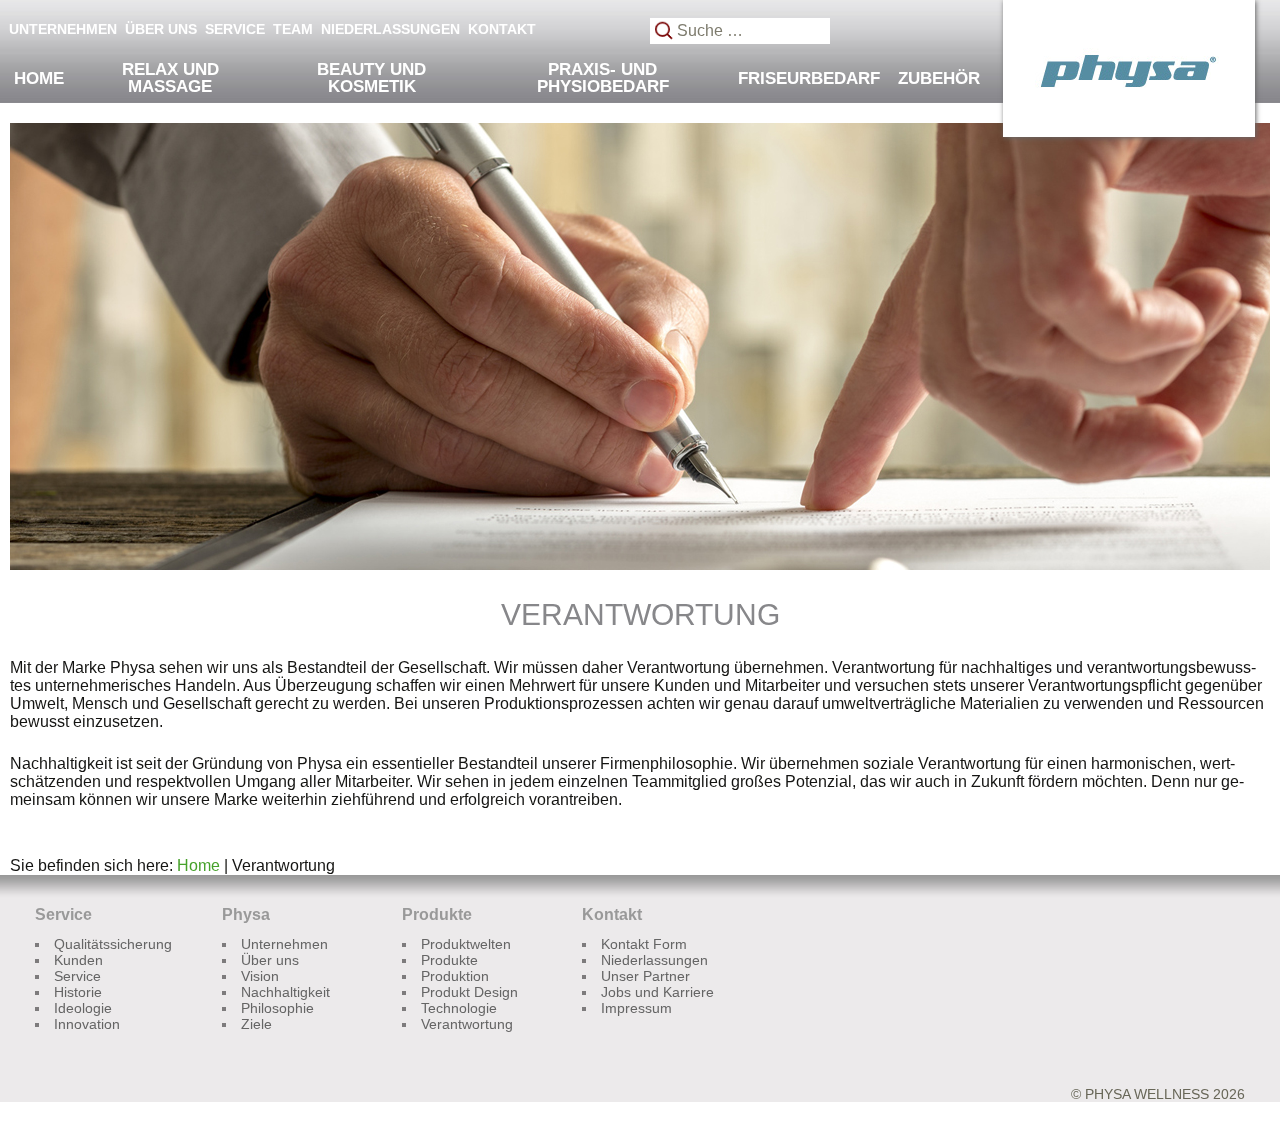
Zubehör (939, 78)
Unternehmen (63, 29)
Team (293, 29)
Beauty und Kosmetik (371, 78)
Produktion (455, 976)
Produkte (449, 960)
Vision (260, 976)
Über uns (161, 29)
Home (39, 78)
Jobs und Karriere (657, 992)
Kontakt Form (644, 944)
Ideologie (83, 1008)
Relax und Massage (170, 78)
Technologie (459, 1008)
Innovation (87, 1024)
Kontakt (502, 29)
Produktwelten (466, 944)
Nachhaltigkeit (285, 992)
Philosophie (277, 1008)
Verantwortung (467, 1024)
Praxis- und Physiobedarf (603, 78)
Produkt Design (469, 992)
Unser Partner (645, 976)
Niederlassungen (390, 29)
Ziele (256, 1024)
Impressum (636, 1008)
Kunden (78, 960)
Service (235, 29)
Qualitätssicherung (113, 944)
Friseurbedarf (809, 78)
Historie (78, 992)
